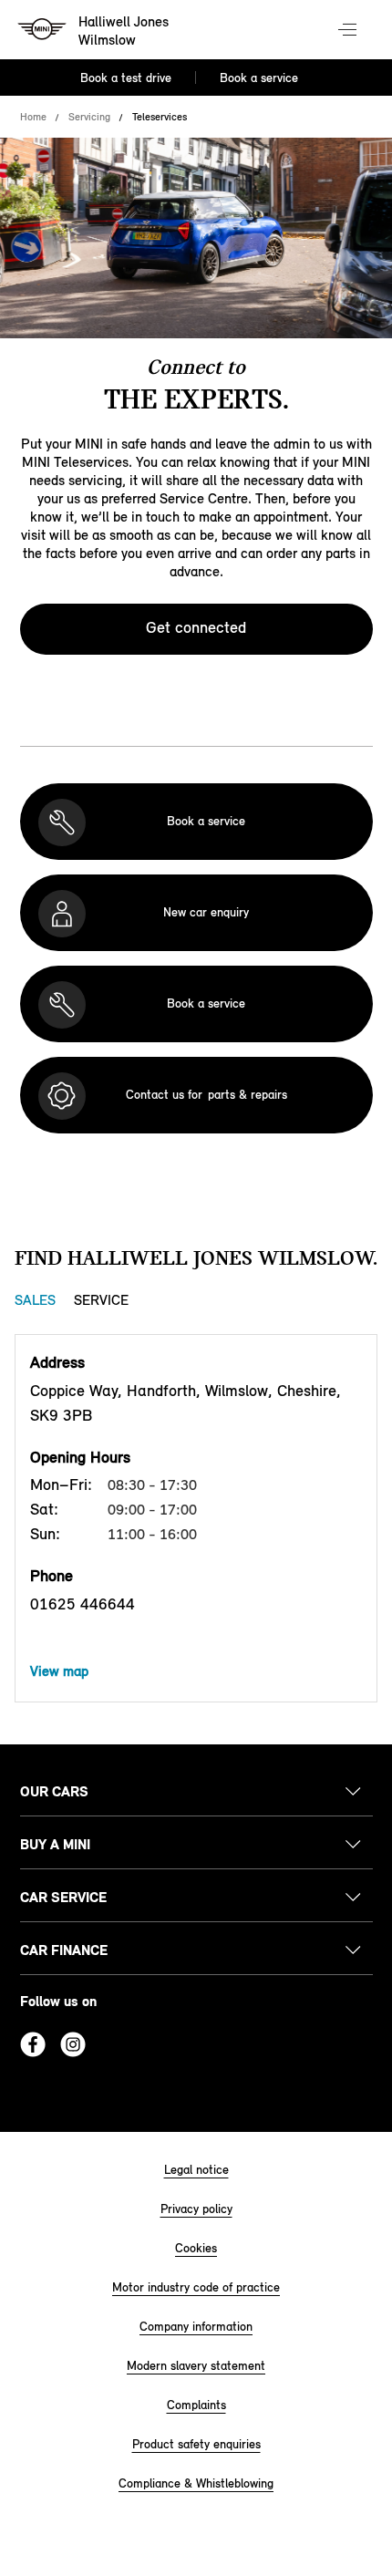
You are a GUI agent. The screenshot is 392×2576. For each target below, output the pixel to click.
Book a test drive (126, 78)
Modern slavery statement (196, 2366)
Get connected (196, 627)
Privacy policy (196, 2209)
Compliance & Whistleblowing (196, 2483)
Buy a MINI (55, 1844)
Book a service (259, 78)
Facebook (33, 2044)
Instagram (73, 2044)
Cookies (196, 2248)
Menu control (349, 31)
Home (33, 117)
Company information (196, 2327)
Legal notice (196, 2170)
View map (59, 1671)
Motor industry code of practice (196, 2287)
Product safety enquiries (196, 2444)
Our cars (54, 1791)
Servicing (89, 117)
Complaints (196, 2405)
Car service (63, 1897)
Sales (35, 1300)
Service (101, 1300)
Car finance (64, 1950)
